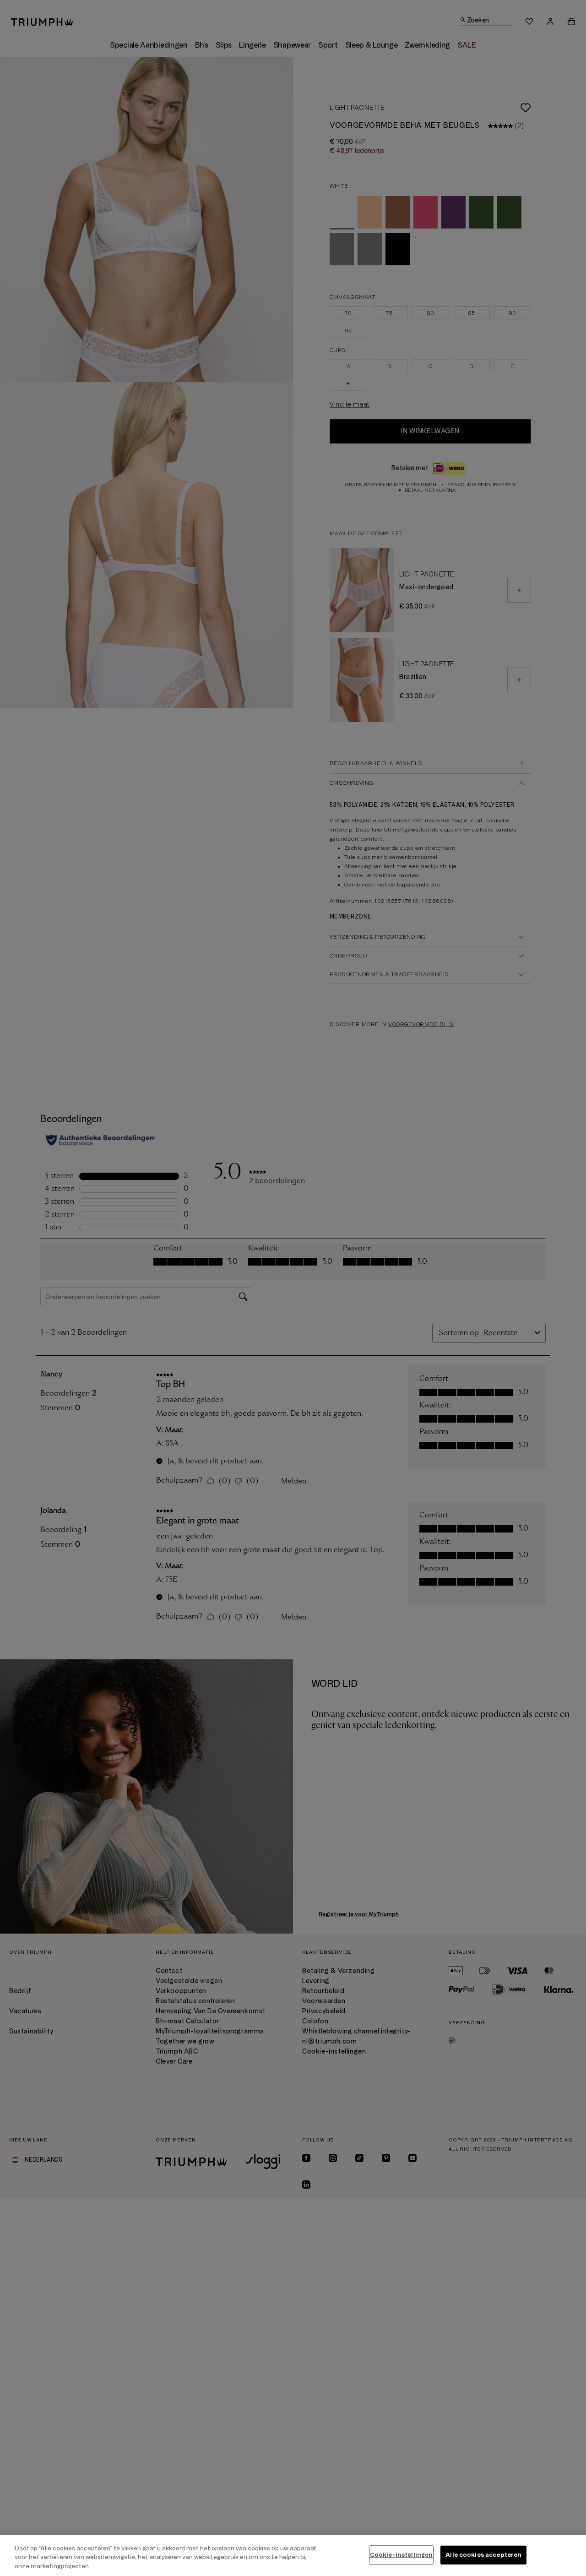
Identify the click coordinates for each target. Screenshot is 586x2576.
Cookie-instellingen (401, 2554)
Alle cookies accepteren (483, 2554)
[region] (293, 2556)
